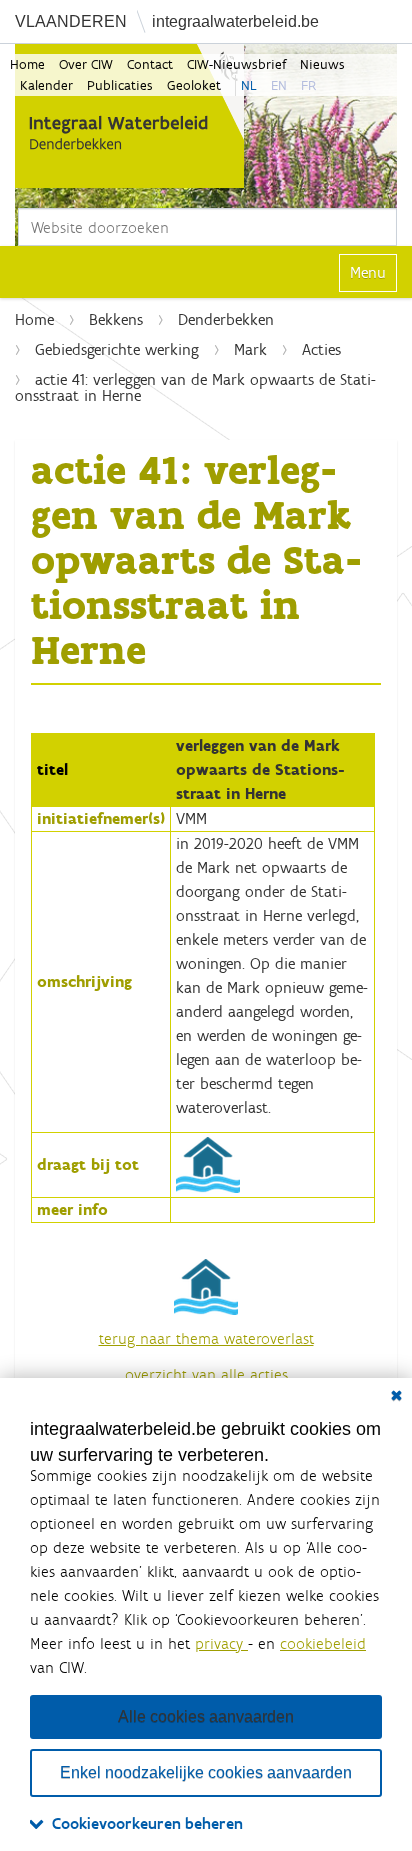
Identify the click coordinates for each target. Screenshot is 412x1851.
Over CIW (86, 64)
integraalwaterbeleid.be (235, 21)
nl (249, 85)
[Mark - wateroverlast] (206, 1285)
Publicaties (120, 85)
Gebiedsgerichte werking (117, 349)
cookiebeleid (323, 1643)
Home (27, 64)
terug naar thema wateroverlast (206, 1338)
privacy (221, 1643)
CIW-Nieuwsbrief (236, 64)
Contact (150, 64)
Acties (321, 349)
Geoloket (194, 85)
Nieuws (322, 64)
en (279, 85)
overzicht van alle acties (206, 1374)
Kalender (46, 85)
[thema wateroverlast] (208, 1163)
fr (308, 85)
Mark (250, 349)
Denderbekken (226, 319)
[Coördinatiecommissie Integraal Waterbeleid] (129, 116)
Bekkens (116, 319)
